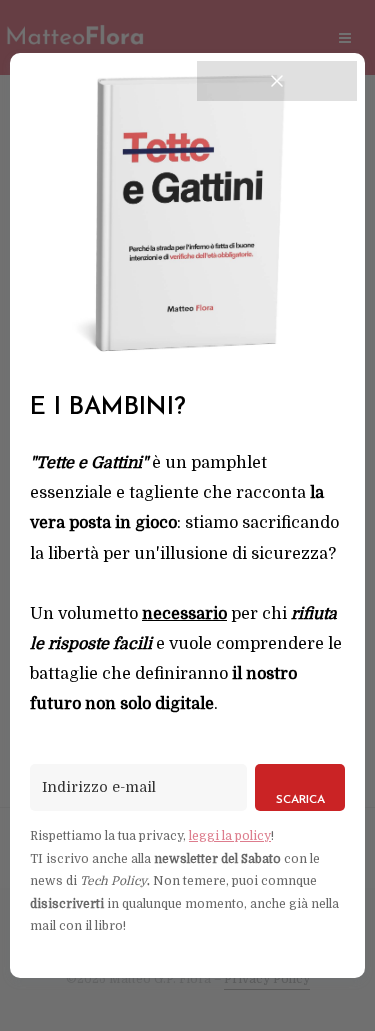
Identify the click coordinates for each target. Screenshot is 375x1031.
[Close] (277, 81)
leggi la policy (230, 836)
